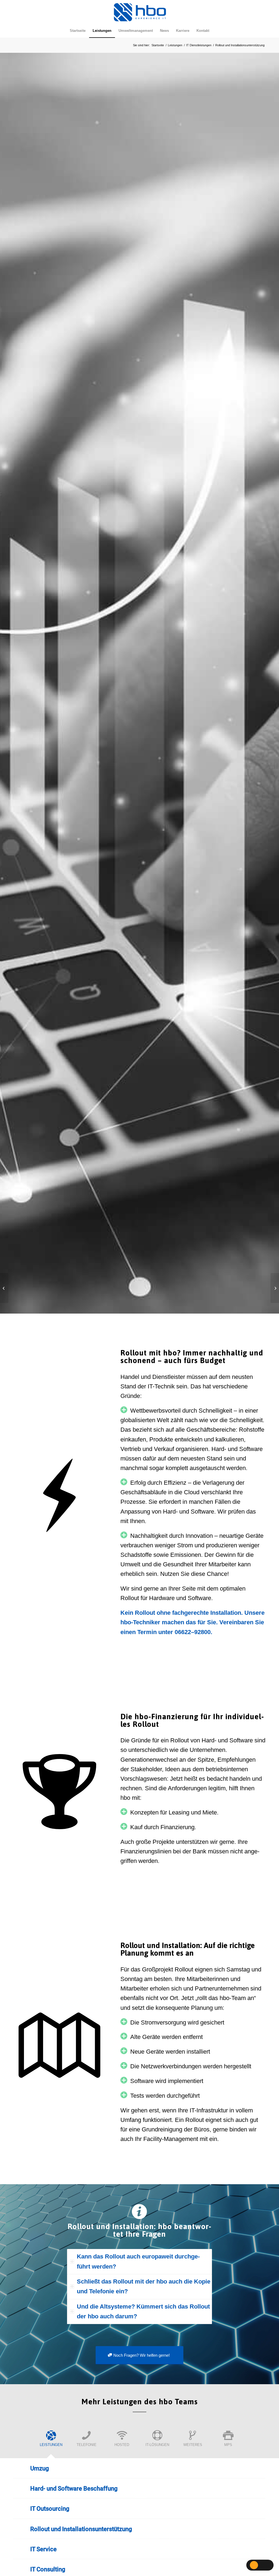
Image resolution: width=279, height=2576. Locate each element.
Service (43, 2549)
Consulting (48, 2569)
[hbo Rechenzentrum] (4, 1288)
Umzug (40, 2468)
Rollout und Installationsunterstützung (81, 2529)
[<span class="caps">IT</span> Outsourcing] (275, 1288)
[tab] (139, 2262)
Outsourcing (50, 2509)
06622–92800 (193, 1632)
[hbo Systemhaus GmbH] (140, 12)
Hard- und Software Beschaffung (74, 2489)
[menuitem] (78, 31)
